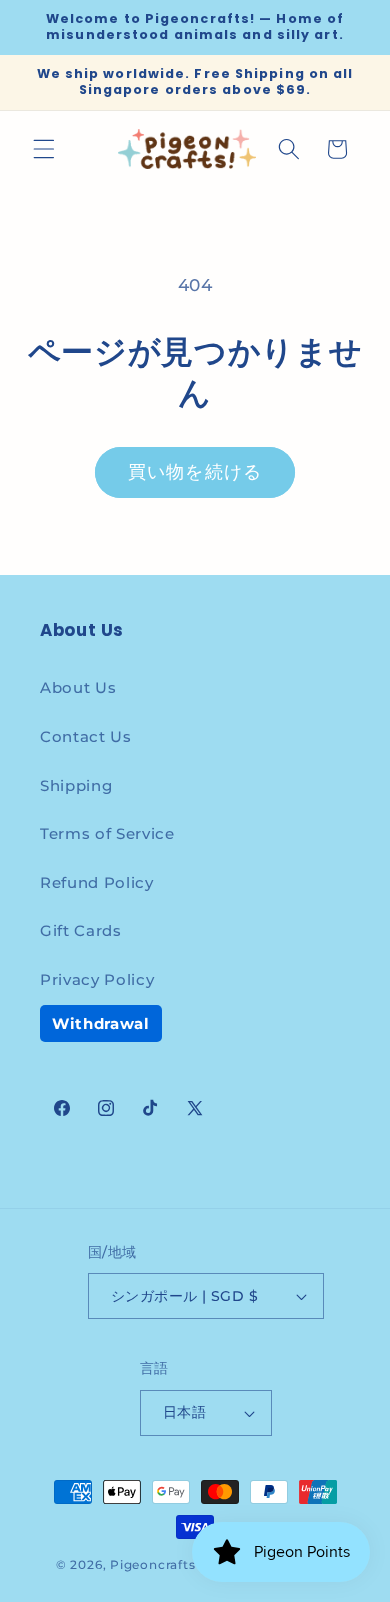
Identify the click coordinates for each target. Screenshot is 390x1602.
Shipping (76, 785)
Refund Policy (97, 882)
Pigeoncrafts (152, 1564)
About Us (78, 687)
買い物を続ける (195, 472)
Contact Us (86, 736)
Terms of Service (107, 833)
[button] (44, 149)
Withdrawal (101, 1023)
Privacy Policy (97, 979)
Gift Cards (81, 930)
